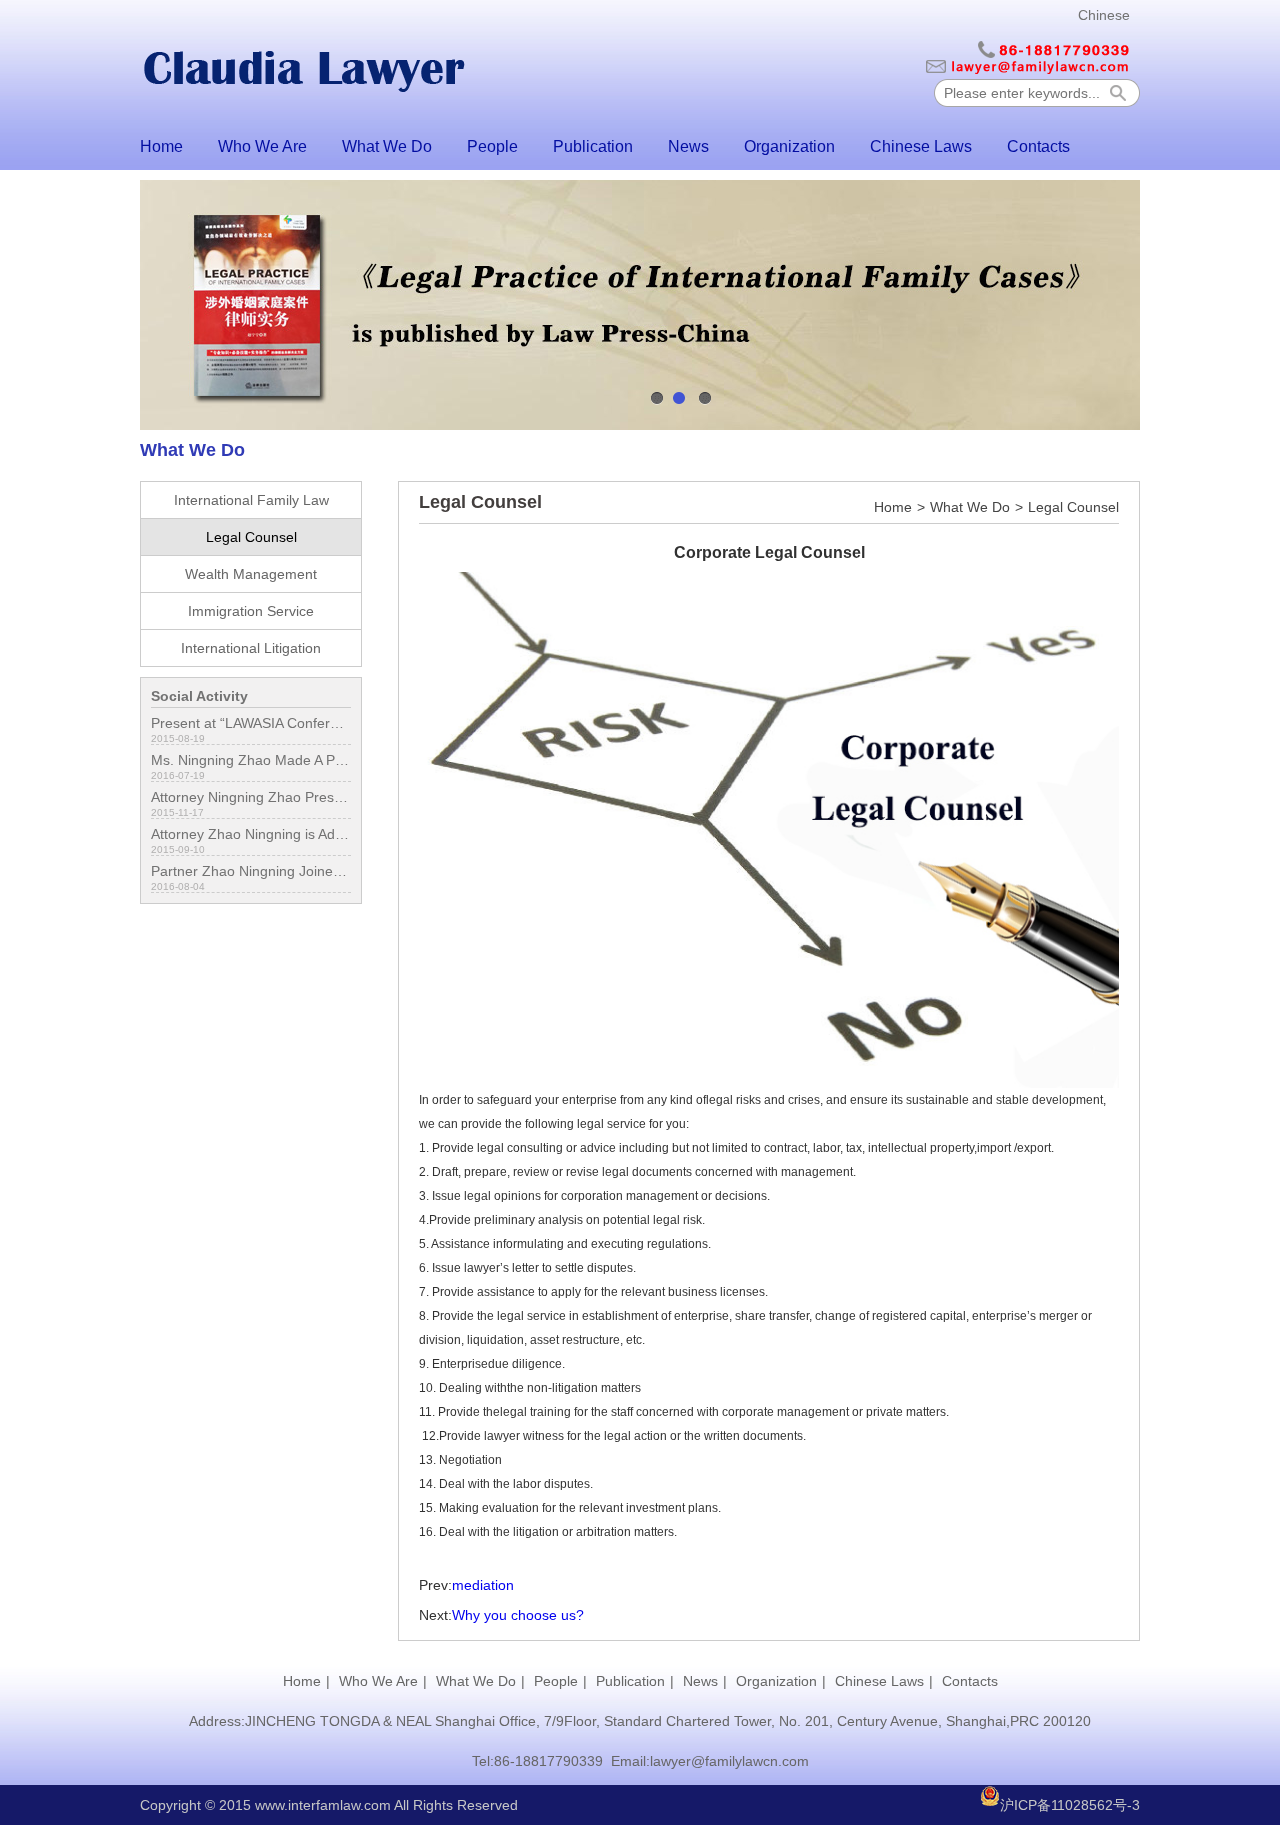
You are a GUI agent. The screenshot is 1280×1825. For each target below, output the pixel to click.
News (688, 146)
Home (161, 146)
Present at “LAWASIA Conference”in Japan (251, 723)
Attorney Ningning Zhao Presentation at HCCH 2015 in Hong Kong (251, 797)
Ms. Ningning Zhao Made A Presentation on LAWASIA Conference (251, 760)
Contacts (1038, 146)
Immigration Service (251, 611)
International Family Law (251, 500)
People (492, 146)
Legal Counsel (251, 537)
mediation (483, 1585)
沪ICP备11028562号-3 (1070, 1805)
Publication (593, 146)
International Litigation (251, 648)
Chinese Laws (921, 146)
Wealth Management (251, 574)
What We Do (387, 146)
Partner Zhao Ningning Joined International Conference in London (251, 871)
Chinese (1104, 15)
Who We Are (262, 146)
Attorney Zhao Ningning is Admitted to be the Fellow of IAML (251, 834)
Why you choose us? (518, 1615)
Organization (789, 146)
